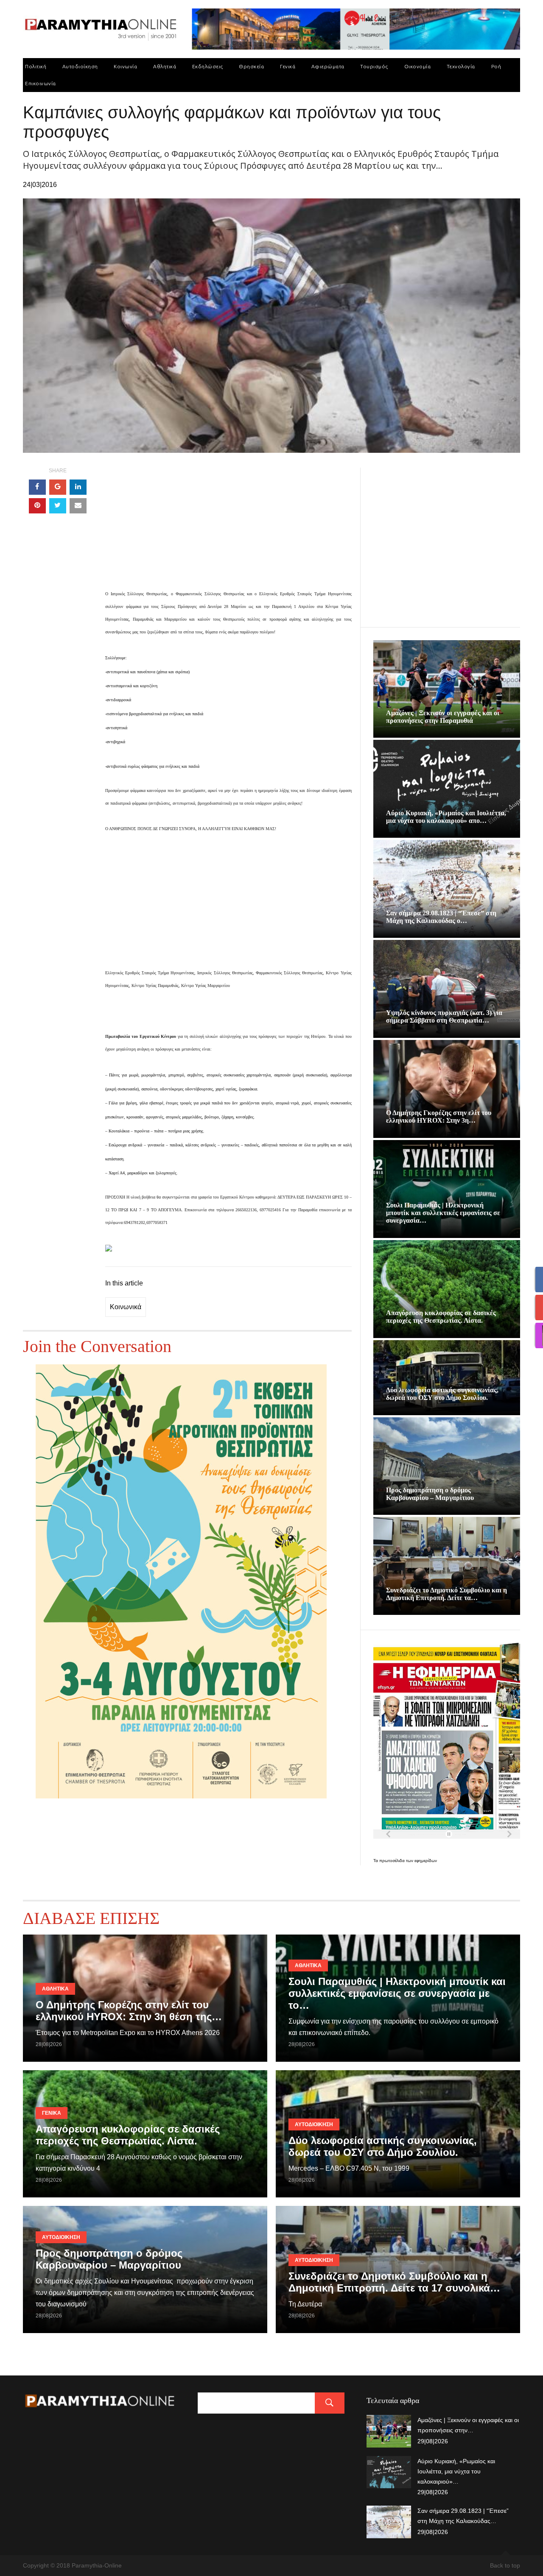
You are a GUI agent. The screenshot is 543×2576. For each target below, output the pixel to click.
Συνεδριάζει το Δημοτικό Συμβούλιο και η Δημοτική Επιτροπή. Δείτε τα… (446, 1594)
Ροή (496, 66)
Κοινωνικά (126, 1307)
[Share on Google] (58, 487)
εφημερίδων (426, 1861)
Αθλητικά (165, 66)
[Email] (78, 506)
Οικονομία (418, 66)
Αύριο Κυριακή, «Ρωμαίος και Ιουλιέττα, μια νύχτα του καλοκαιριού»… (456, 2471)
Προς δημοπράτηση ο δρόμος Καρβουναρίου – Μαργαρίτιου (430, 1494)
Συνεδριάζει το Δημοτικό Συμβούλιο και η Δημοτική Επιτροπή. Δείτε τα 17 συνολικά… (394, 2282)
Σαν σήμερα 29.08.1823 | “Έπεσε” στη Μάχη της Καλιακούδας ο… (441, 917)
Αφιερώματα (328, 66)
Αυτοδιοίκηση (80, 66)
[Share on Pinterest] (37, 506)
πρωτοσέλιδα (393, 1861)
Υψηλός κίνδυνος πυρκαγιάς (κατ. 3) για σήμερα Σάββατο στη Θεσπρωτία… (444, 1016)
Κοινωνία (125, 66)
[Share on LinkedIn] (78, 487)
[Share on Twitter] (58, 506)
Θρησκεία (251, 66)
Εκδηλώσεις (208, 66)
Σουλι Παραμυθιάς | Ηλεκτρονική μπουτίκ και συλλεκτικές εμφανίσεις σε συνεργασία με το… (397, 1993)
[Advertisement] (228, 527)
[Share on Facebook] (37, 487)
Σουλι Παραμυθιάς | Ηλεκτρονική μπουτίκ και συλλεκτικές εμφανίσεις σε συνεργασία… (443, 1213)
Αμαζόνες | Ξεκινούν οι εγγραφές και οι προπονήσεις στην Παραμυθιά (443, 717)
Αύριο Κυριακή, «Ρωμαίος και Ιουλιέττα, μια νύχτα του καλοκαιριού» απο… (446, 817)
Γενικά (288, 66)
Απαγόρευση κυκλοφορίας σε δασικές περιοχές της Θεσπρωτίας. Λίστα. (441, 1317)
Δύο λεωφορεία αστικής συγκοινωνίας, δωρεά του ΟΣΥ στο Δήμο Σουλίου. (442, 1394)
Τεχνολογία (461, 66)
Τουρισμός (374, 66)
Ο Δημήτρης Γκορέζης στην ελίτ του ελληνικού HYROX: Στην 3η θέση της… (129, 2011)
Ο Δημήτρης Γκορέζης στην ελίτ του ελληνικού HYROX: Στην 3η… (439, 1117)
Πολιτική (36, 66)
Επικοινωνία (41, 83)
